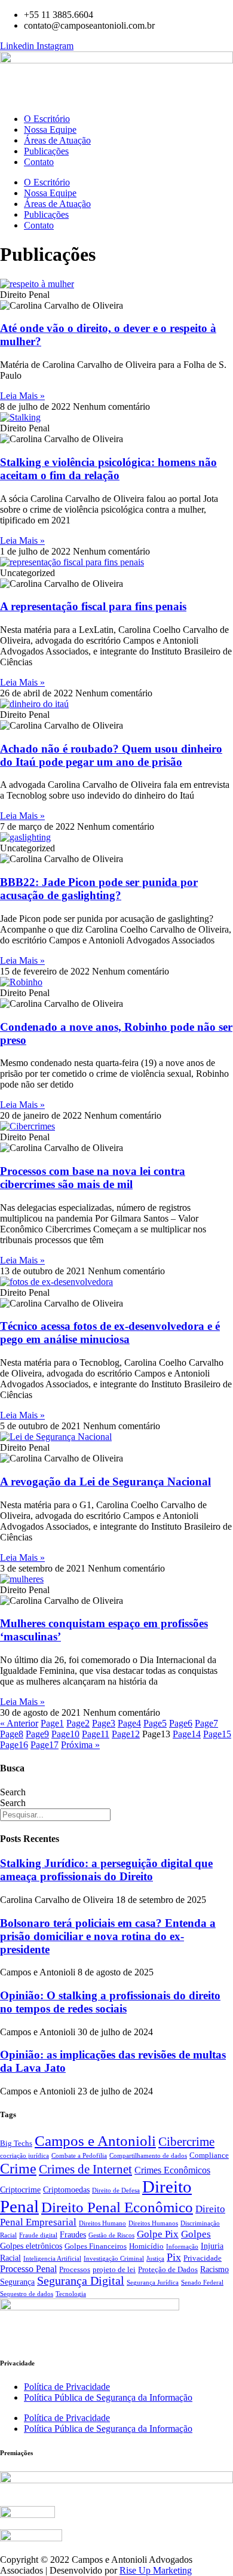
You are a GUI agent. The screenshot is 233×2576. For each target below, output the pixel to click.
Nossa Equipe (50, 130)
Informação (182, 2247)
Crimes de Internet (85, 2169)
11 (96, 1734)
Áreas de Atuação (57, 140)
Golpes (196, 2234)
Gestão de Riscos (111, 2235)
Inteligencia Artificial (52, 2259)
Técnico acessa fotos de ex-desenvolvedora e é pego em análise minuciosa (110, 1333)
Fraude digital (38, 2235)
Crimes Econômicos (172, 2170)
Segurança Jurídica (153, 2283)
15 (217, 1734)
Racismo (214, 2269)
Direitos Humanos (153, 2223)
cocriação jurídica (24, 2156)
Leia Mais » (22, 396)
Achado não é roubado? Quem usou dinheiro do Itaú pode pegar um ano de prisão (111, 755)
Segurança (17, 2282)
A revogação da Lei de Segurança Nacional (105, 1482)
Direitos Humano (102, 2223)
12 (126, 1734)
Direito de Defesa (116, 2190)
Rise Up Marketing (156, 2570)
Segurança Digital (81, 2281)
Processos (75, 2270)
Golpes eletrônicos (31, 2246)
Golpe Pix (158, 2234)
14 (187, 1734)
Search (13, 1792)
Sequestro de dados (27, 2294)
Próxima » (80, 1745)
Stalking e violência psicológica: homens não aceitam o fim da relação (108, 469)
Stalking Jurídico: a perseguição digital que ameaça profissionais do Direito (106, 1870)
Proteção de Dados (168, 2270)
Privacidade (203, 2258)
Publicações (46, 151)
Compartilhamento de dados (148, 2156)
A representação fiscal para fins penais (93, 606)
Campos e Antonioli (95, 2141)
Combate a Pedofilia (79, 2156)
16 (14, 1745)
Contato (39, 162)
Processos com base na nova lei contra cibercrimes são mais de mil (93, 1178)
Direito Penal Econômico (117, 2207)
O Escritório (47, 119)
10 (65, 1734)
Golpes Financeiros (96, 2246)
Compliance (209, 2155)
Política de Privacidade (67, 2387)
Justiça (155, 2259)
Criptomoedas (66, 2190)
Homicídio (146, 2246)
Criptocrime (20, 2190)
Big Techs (16, 2143)
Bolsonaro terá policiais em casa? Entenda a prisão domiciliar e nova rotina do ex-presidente (108, 1936)
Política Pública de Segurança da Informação (108, 2397)
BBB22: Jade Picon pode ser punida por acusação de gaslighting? (99, 889)
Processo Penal (28, 2269)
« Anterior (19, 1723)
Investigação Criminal (114, 2259)
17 (45, 1745)
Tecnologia (71, 2294)
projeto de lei (114, 2270)
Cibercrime (186, 2141)
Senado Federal (202, 2283)
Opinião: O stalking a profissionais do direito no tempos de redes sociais (110, 2002)
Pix (174, 2257)
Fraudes (73, 2235)
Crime (18, 2168)
